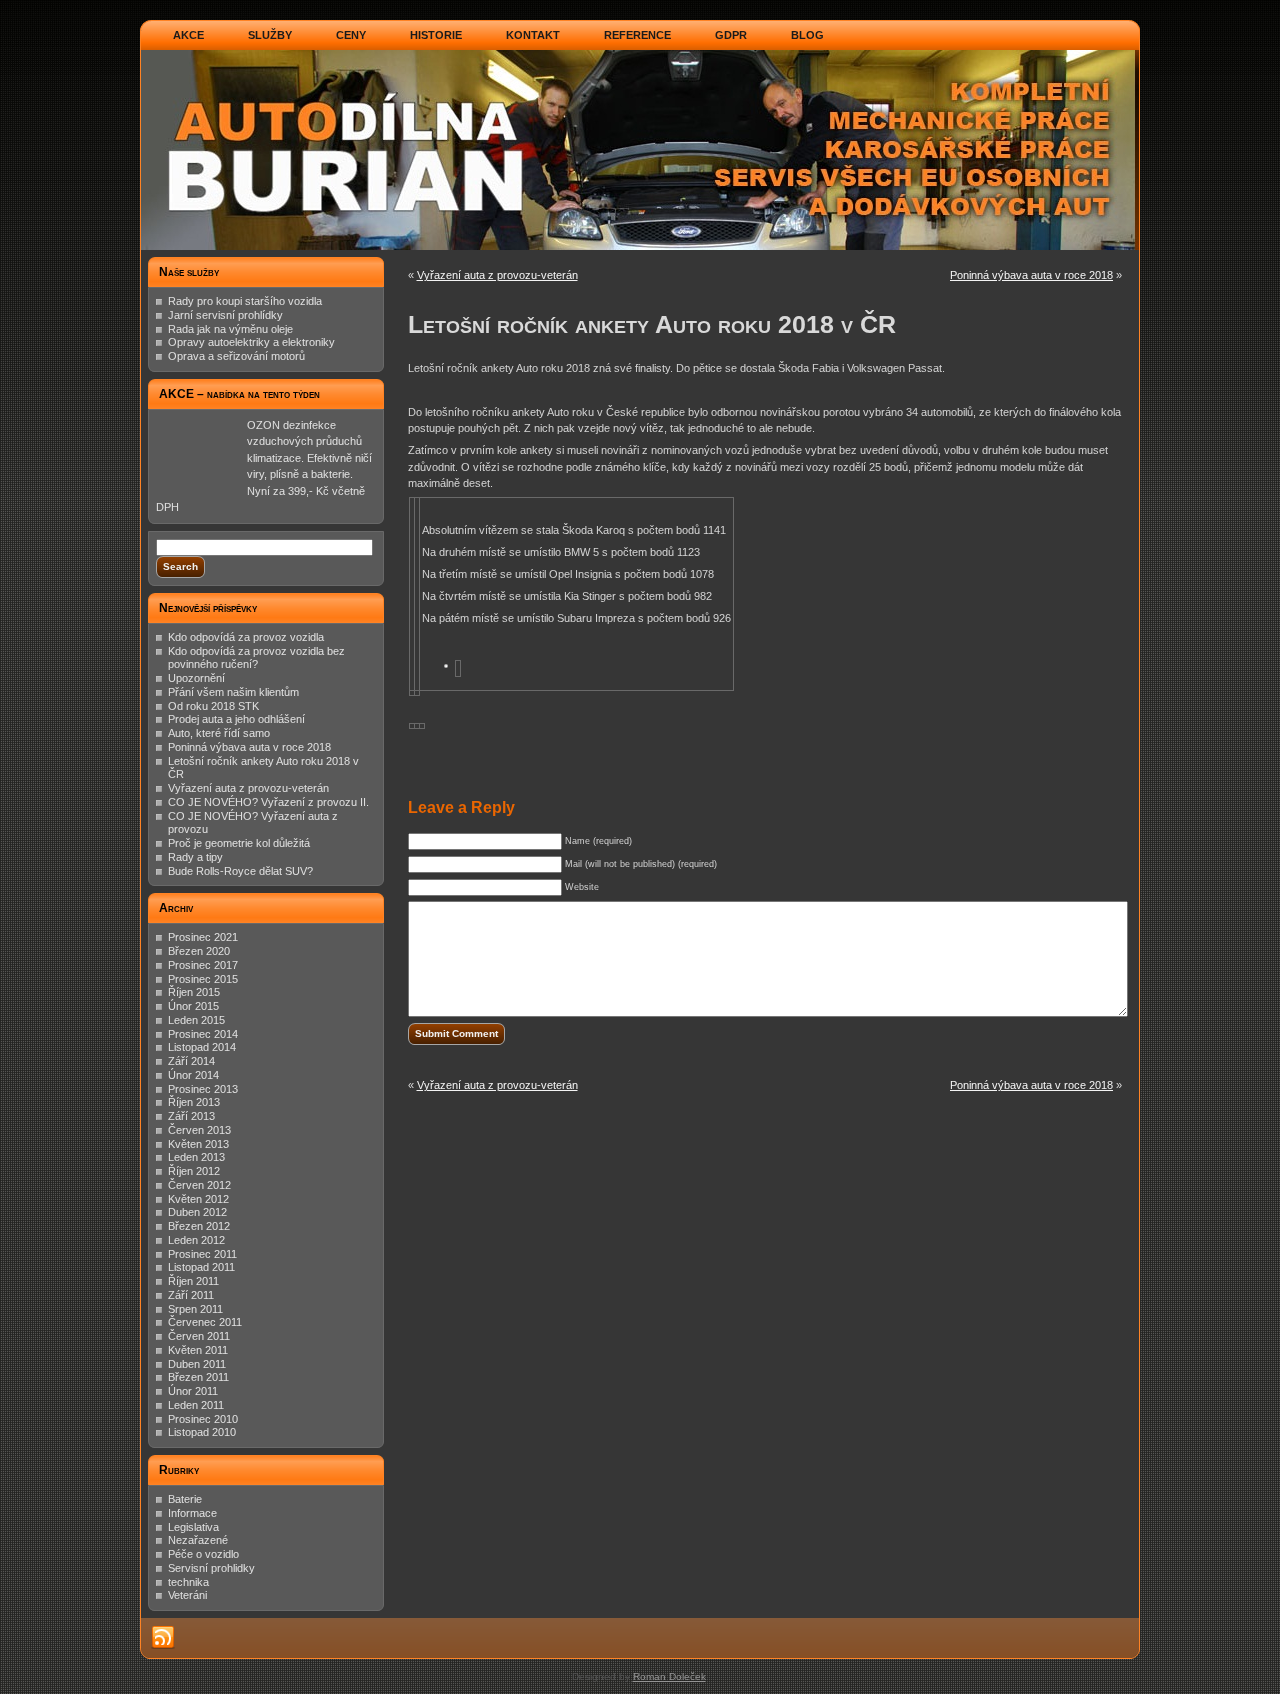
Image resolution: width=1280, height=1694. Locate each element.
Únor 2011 (193, 1391)
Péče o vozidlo (203, 1554)
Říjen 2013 (194, 1102)
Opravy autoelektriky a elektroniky (251, 342)
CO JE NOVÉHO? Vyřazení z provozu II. (268, 802)
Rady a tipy (195, 857)
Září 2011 (191, 1295)
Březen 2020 (199, 951)
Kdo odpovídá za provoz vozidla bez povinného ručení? (256, 658)
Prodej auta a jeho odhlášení (236, 719)
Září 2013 (191, 1116)
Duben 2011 (197, 1364)
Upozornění (196, 678)
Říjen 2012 (194, 1171)
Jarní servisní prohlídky (225, 315)
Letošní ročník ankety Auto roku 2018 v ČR (652, 324)
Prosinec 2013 (203, 1089)
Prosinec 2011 (202, 1254)
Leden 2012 (196, 1240)
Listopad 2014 (202, 1047)
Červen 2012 (199, 1185)
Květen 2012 (198, 1199)
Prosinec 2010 (203, 1419)
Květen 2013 (198, 1144)
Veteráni (187, 1595)
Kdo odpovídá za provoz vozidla (246, 637)
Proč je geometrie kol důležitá (239, 843)
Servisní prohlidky (211, 1568)
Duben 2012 (197, 1212)
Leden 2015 (196, 1020)
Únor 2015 (193, 1006)
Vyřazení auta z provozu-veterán (248, 788)
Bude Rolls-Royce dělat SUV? (240, 871)
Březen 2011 (198, 1377)
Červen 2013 (199, 1130)
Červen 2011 (199, 1336)
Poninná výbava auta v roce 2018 (249, 747)
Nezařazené (198, 1540)
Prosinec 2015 (203, 979)
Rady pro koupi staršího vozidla (245, 301)
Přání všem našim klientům (233, 692)
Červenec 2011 (205, 1322)
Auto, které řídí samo (219, 733)
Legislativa (193, 1527)
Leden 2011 (196, 1405)
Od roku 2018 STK (213, 706)
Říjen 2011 (193, 1281)
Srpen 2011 (195, 1309)
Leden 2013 (196, 1157)
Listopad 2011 (201, 1267)
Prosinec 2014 (203, 1034)
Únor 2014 (193, 1075)
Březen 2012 (199, 1226)
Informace (192, 1513)
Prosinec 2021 (203, 937)
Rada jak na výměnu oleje (230, 329)
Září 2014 (191, 1061)
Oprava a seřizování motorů (236, 356)
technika (188, 1582)
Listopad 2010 (202, 1432)
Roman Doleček (669, 1676)
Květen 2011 (198, 1350)
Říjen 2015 (194, 992)
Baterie (185, 1499)
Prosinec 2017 (203, 965)
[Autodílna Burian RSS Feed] (163, 1638)
